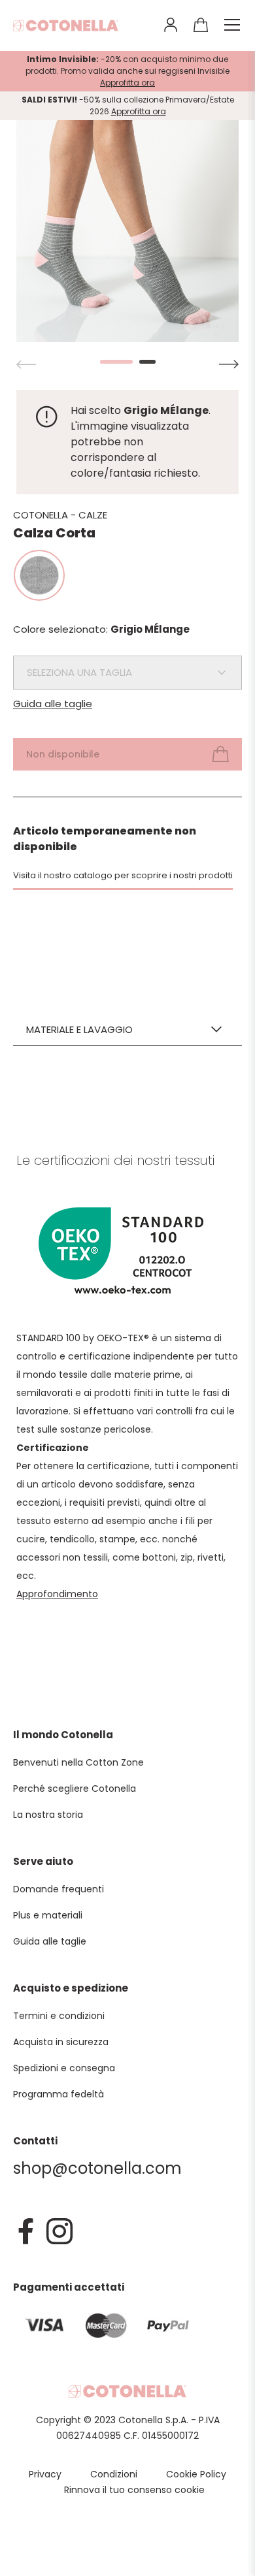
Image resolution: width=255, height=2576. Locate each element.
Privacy (45, 2474)
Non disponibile (63, 754)
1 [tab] (108, 362)
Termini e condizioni (59, 2016)
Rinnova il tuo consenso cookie (134, 2490)
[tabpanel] (127, 231)
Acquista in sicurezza (61, 2042)
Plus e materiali (48, 1915)
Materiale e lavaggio (79, 1029)
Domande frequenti (59, 1889)
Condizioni (114, 2474)
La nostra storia (48, 1815)
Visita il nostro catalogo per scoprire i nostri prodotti (123, 875)
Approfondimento (57, 1594)
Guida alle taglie (53, 704)
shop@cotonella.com (97, 2168)
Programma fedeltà (59, 2094)
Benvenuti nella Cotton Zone (78, 1762)
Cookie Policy (196, 2474)
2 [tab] (147, 362)
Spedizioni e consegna (64, 2068)
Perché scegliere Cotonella (75, 1789)
